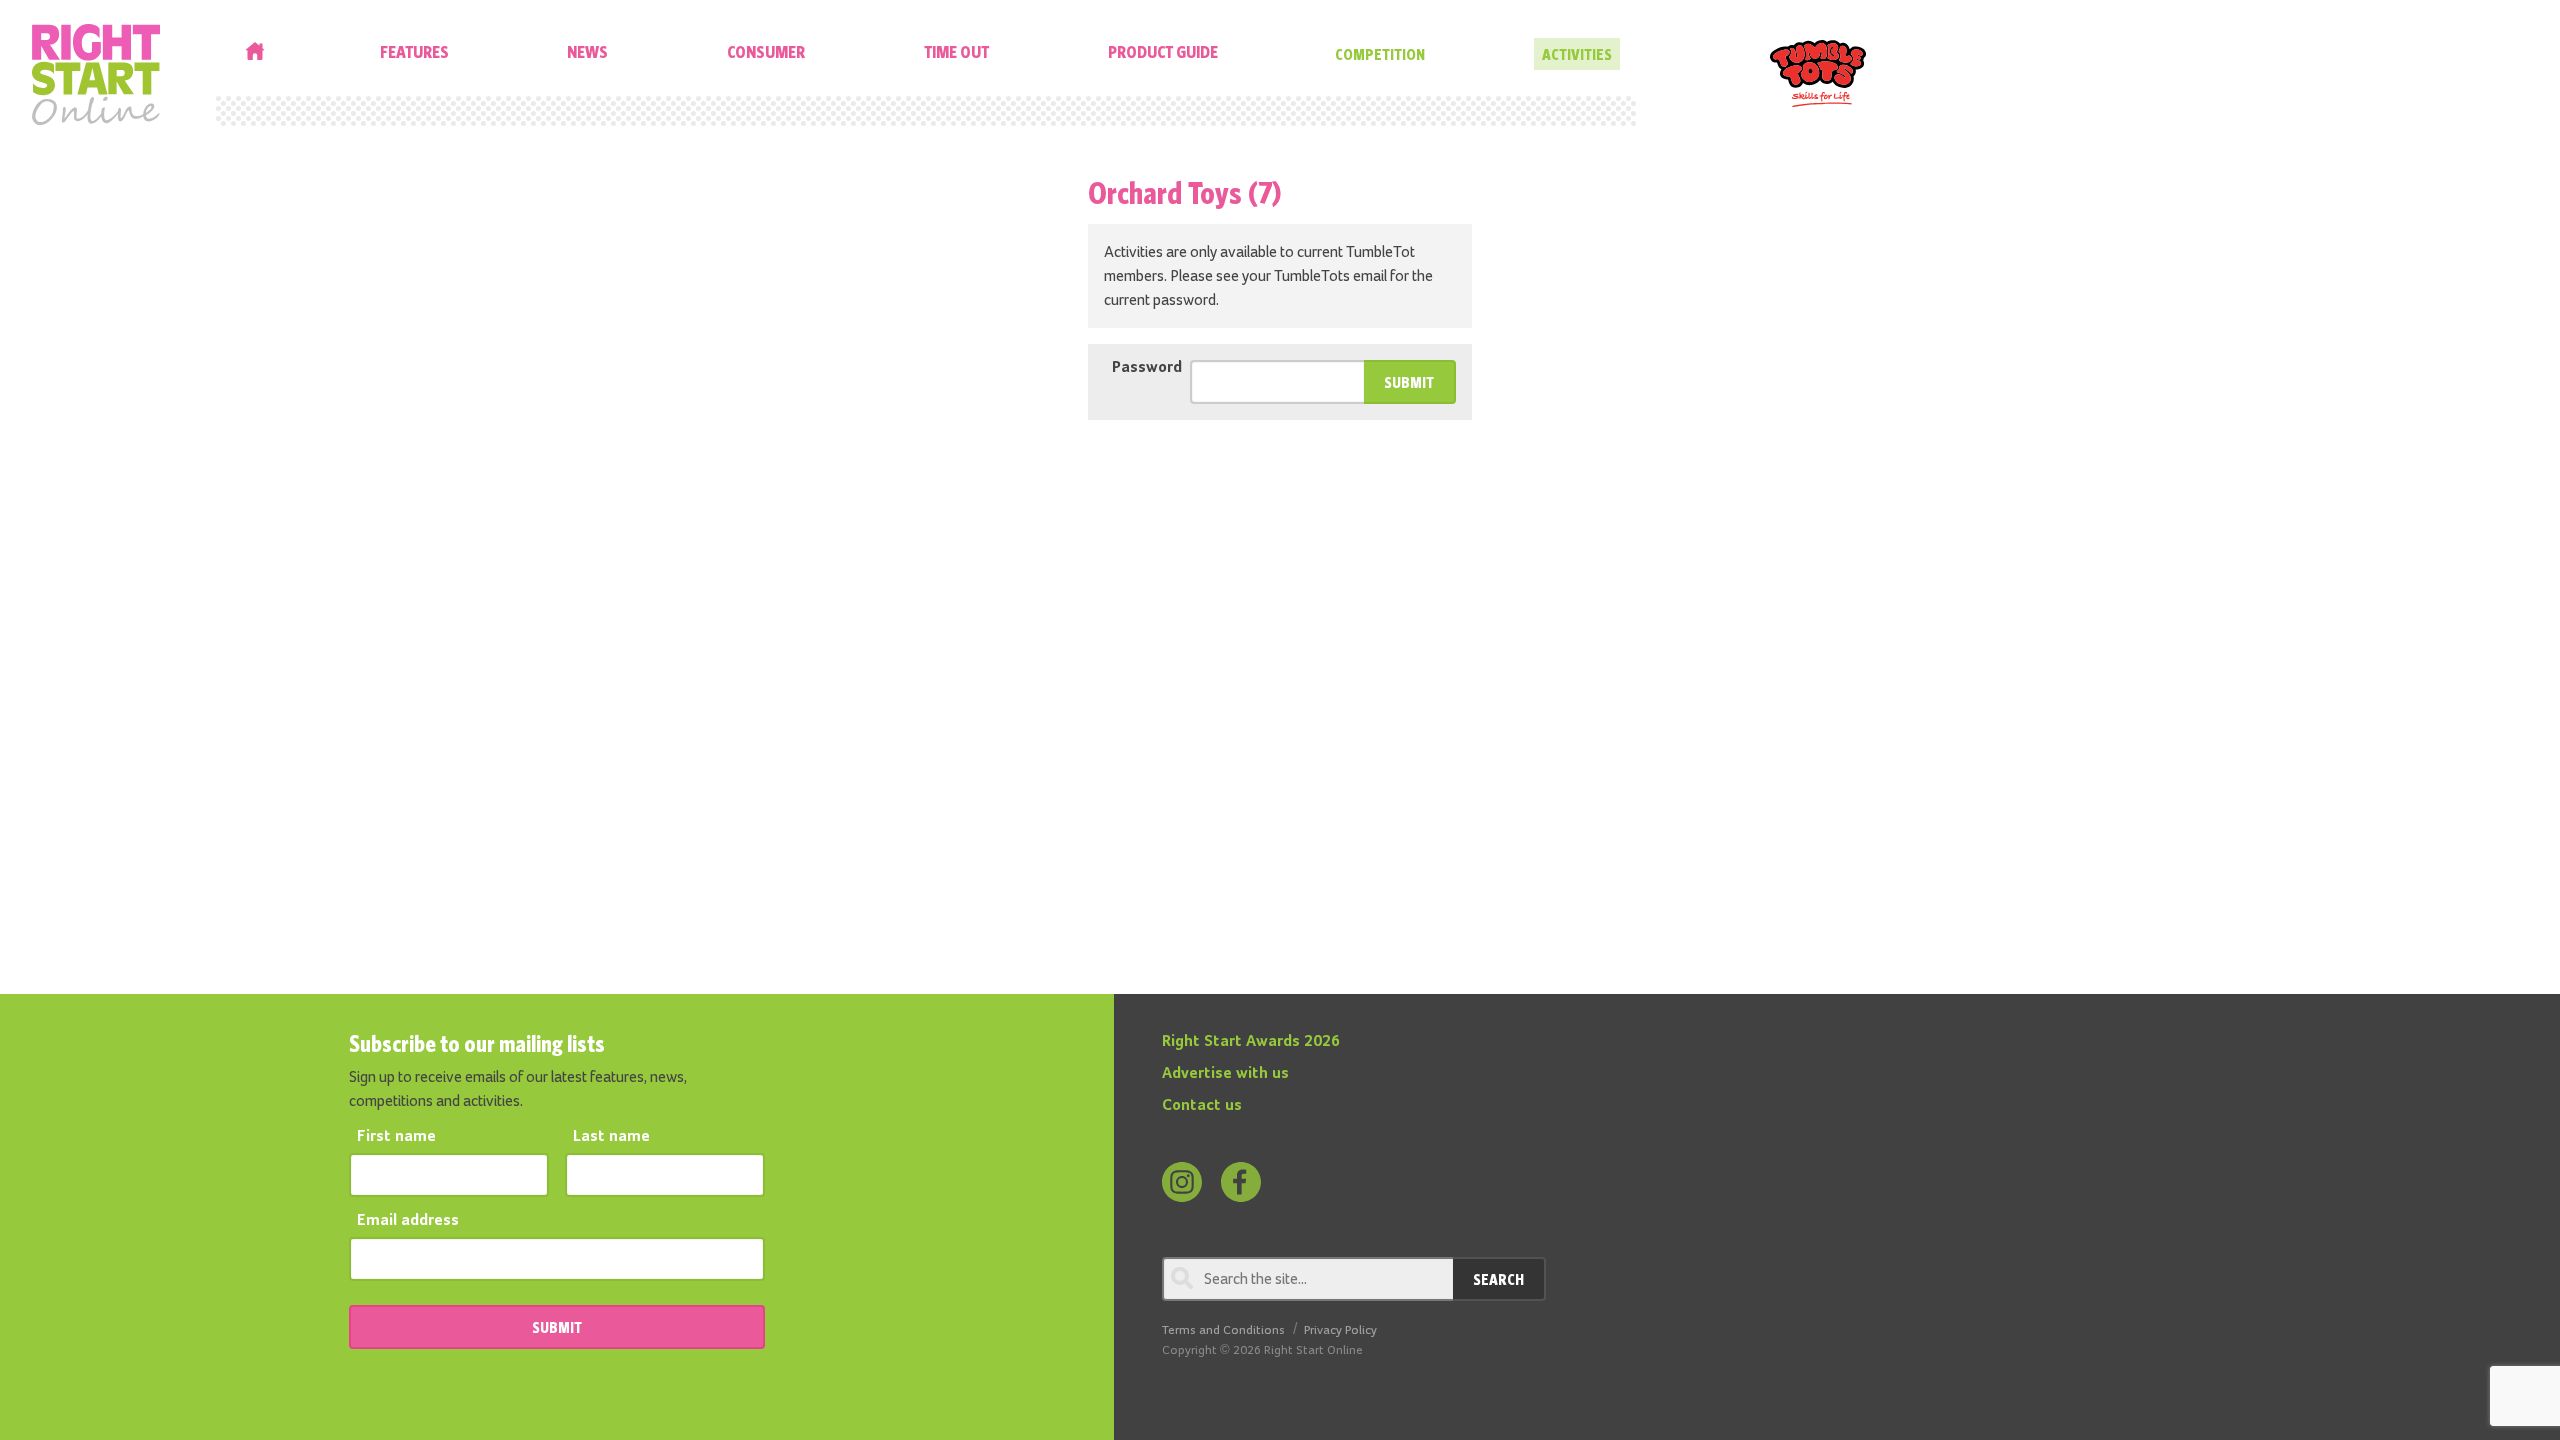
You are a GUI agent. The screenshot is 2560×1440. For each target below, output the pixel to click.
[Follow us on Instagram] (1182, 1182)
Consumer (766, 51)
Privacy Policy (1340, 1330)
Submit (1409, 382)
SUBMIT (557, 1327)
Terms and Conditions (1223, 1330)
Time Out (956, 51)
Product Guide (1163, 51)
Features (414, 51)
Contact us (1202, 1106)
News (587, 51)
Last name (611, 1137)
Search (1498, 1279)
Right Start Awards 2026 (1251, 1042)
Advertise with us (1225, 1074)
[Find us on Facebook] (1241, 1182)
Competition (1380, 54)
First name (396, 1137)
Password (1147, 368)
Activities (1577, 54)
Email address (408, 1221)
